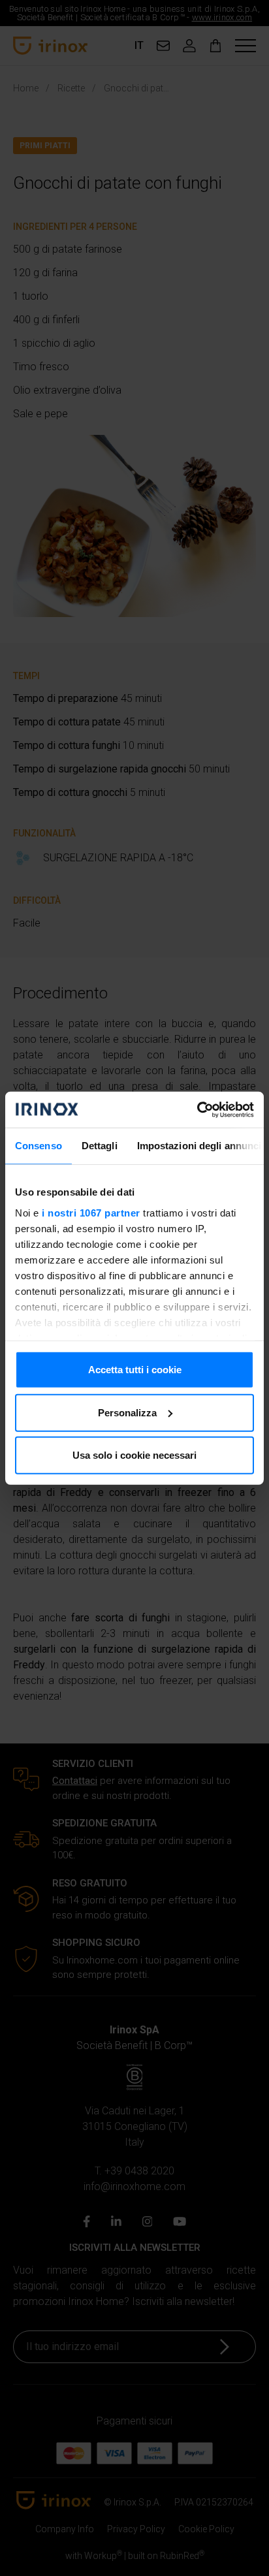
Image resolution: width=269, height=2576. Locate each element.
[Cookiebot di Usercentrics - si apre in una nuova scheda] (197, 1109)
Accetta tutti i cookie (135, 1370)
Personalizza (127, 1412)
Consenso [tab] (39, 1146)
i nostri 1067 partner (91, 1212)
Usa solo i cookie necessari (134, 1455)
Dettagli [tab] (100, 1146)
